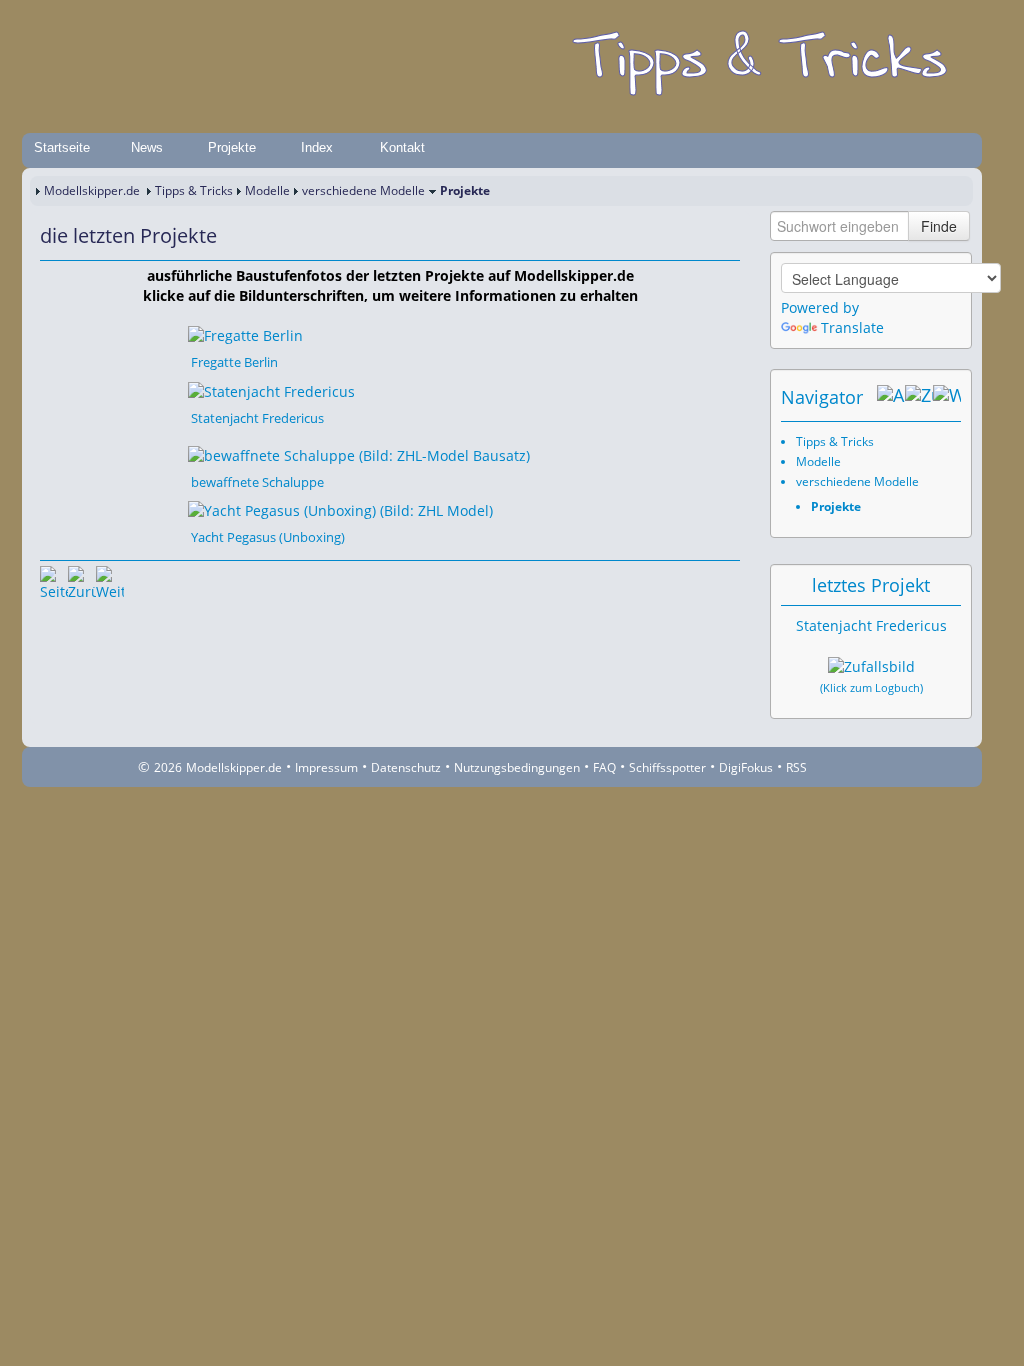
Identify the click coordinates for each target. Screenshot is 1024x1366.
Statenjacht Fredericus (257, 418)
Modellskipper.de (92, 190)
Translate (852, 327)
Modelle (267, 190)
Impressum (326, 767)
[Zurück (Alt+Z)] (919, 397)
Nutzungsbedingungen (517, 767)
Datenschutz (406, 767)
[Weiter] (110, 580)
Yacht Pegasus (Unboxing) (268, 537)
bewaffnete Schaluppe (257, 482)
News (147, 147)
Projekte (232, 147)
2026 (168, 767)
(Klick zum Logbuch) (871, 688)
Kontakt (402, 147)
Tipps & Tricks (194, 190)
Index (317, 147)
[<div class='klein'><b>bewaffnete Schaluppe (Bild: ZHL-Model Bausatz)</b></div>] (359, 454)
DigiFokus (746, 767)
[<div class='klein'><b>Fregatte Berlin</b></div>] (245, 334)
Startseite (62, 147)
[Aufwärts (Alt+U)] (891, 397)
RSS (796, 767)
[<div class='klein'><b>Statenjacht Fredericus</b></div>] (271, 389)
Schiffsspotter (667, 767)
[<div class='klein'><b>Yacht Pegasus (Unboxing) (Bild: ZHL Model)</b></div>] (340, 509)
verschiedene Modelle (363, 190)
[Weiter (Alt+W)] (947, 397)
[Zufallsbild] (871, 667)
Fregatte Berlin (234, 362)
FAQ (604, 767)
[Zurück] (82, 580)
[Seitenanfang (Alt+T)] (54, 580)
